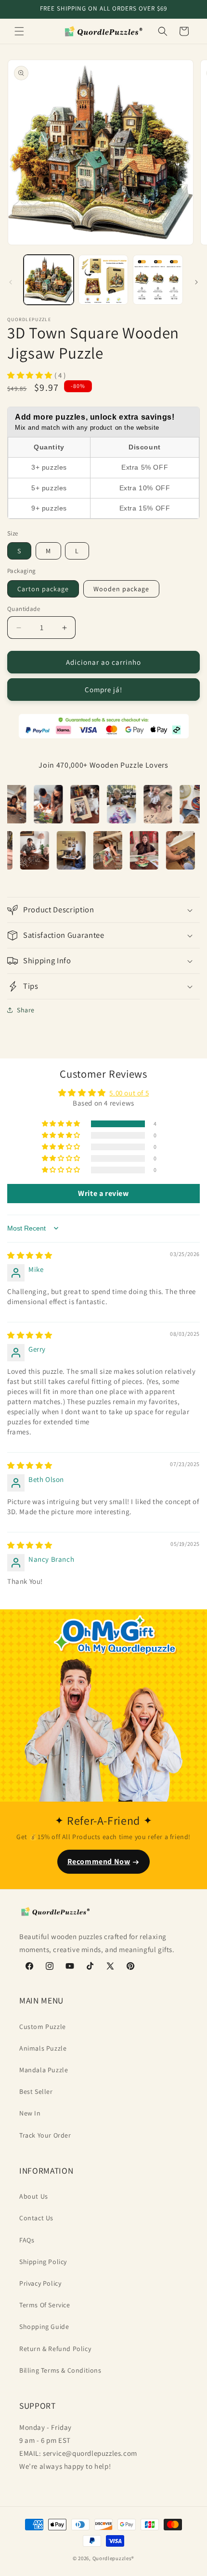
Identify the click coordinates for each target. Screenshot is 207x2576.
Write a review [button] (103, 1193)
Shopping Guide (44, 2327)
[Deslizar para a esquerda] (11, 282)
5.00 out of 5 (129, 1093)
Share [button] (26, 1010)
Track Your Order (45, 2135)
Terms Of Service (45, 2305)
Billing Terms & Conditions (60, 2370)
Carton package (43, 589)
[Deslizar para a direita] (196, 282)
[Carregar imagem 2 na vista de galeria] (103, 280)
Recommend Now (99, 1861)
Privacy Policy (40, 2283)
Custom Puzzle (43, 2027)
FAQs (27, 2240)
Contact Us (36, 2218)
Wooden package (121, 589)
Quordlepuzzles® (114, 2558)
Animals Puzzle (43, 2048)
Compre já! (103, 690)
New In (30, 2113)
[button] (19, 31)
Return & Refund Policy (55, 2349)
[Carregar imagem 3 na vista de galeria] (158, 280)
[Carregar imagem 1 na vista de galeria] (49, 280)
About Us (34, 2196)
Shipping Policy (43, 2262)
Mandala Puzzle (44, 2070)
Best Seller (36, 2091)
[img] (30, 1255)
